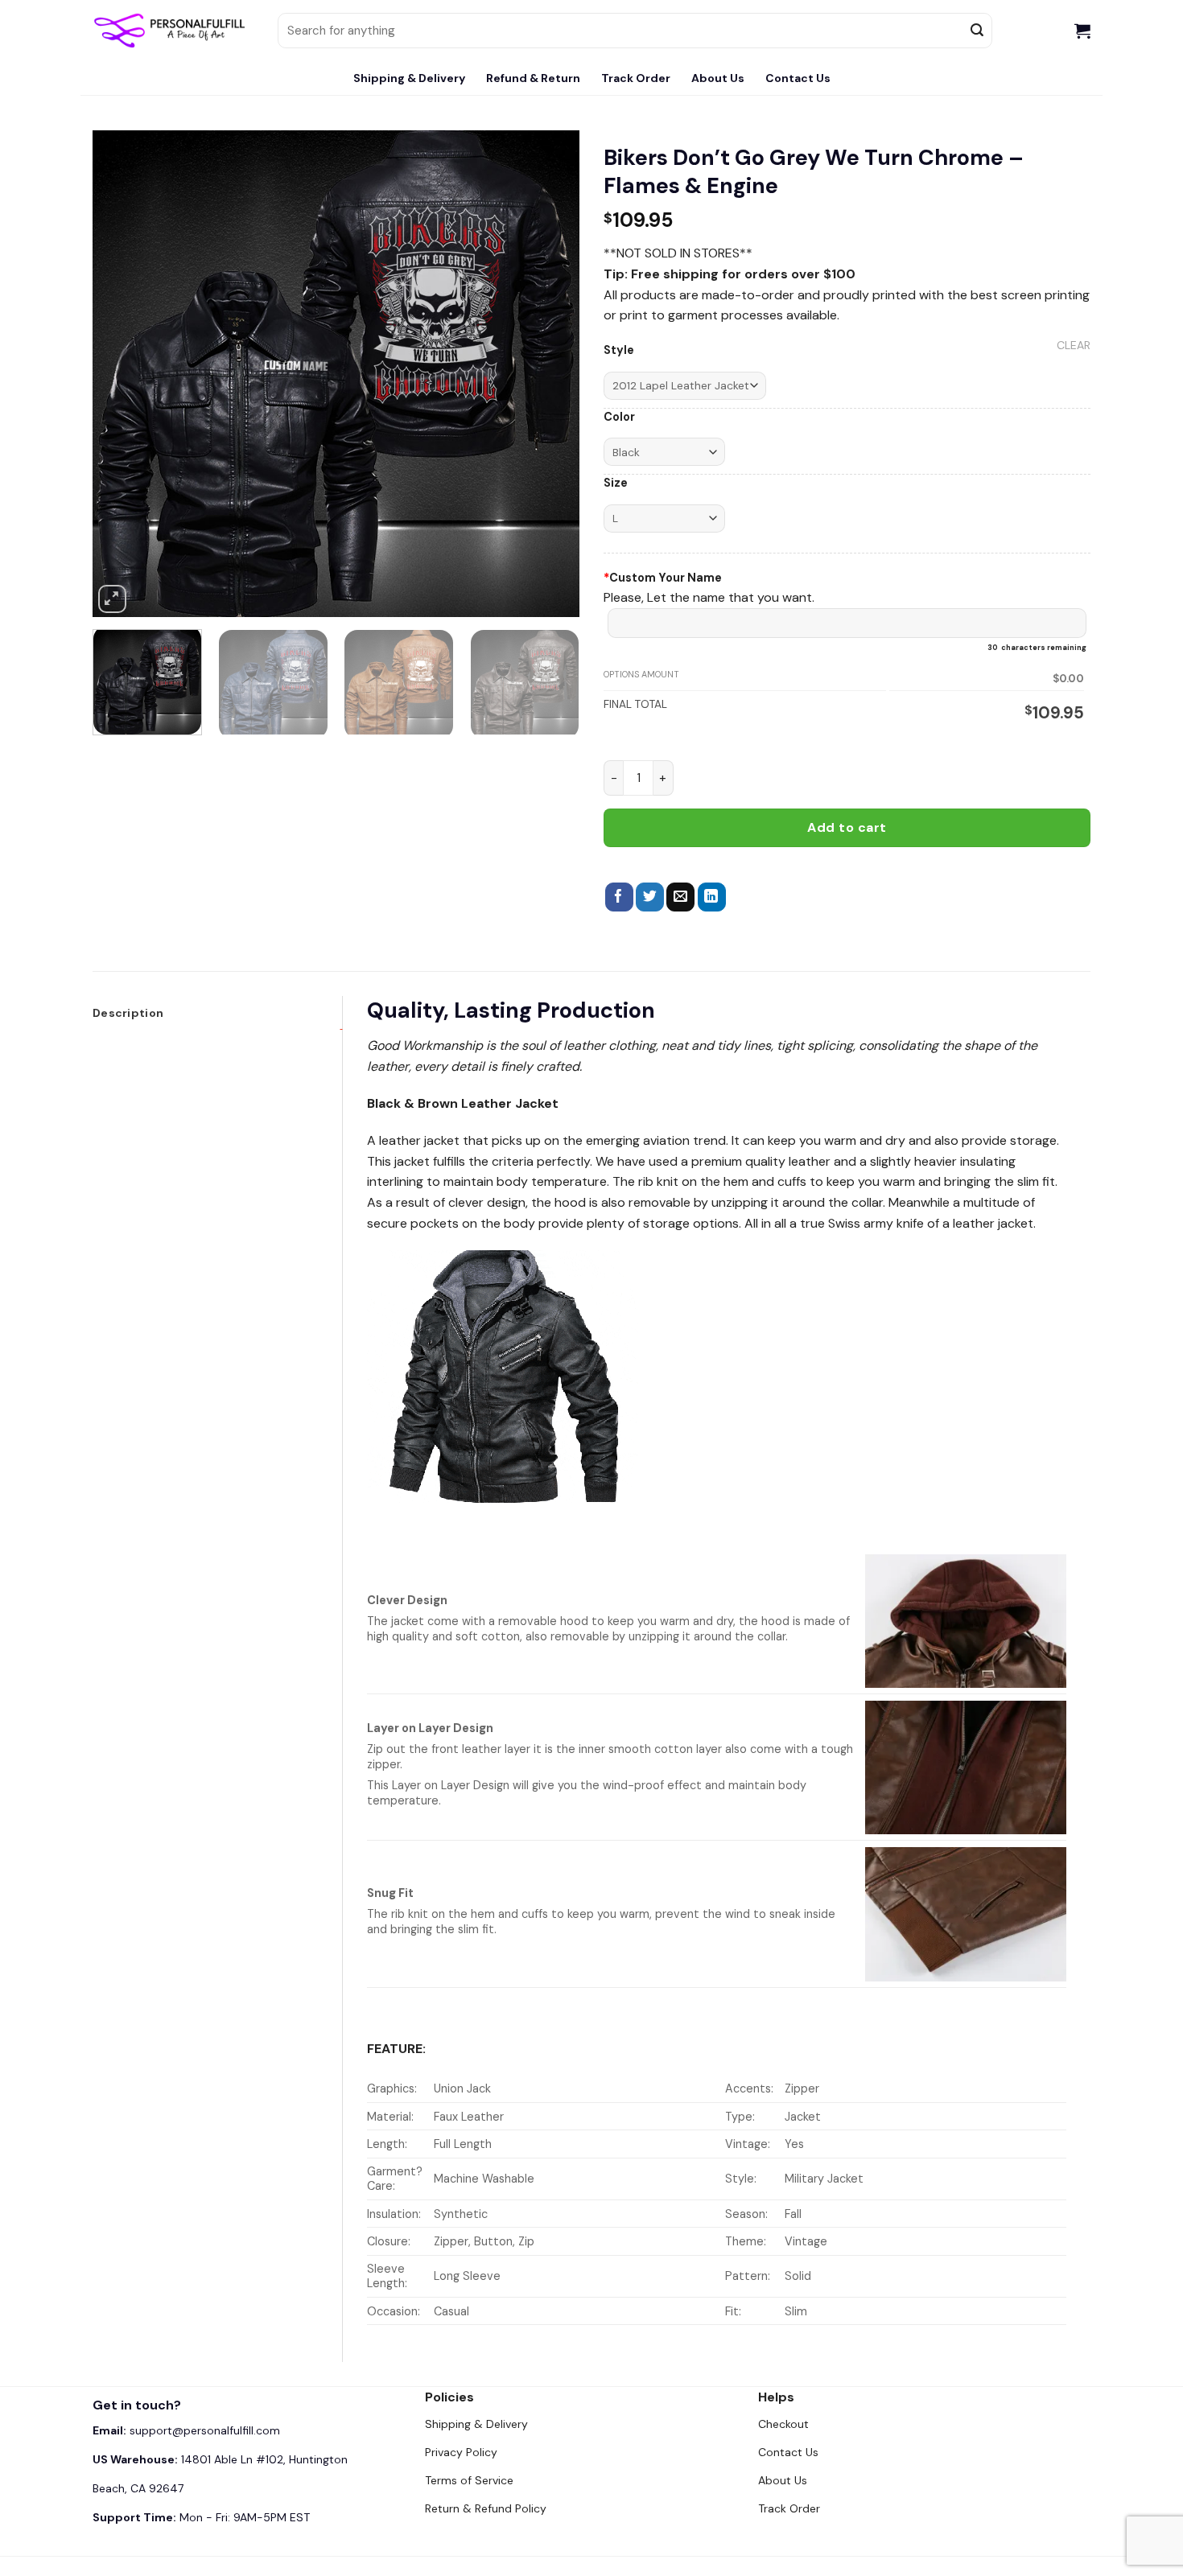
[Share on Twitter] (650, 897)
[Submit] (978, 31)
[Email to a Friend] (680, 897)
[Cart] (1082, 31)
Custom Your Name (663, 578)
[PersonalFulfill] (173, 31)
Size (616, 483)
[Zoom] (112, 599)
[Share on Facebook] (619, 897)
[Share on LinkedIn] (712, 897)
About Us (718, 78)
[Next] (550, 374)
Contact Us (798, 78)
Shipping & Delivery (409, 78)
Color (619, 417)
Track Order (636, 78)
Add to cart (847, 827)
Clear (1074, 345)
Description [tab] (128, 1013)
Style (619, 350)
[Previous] (122, 374)
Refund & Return (533, 78)
